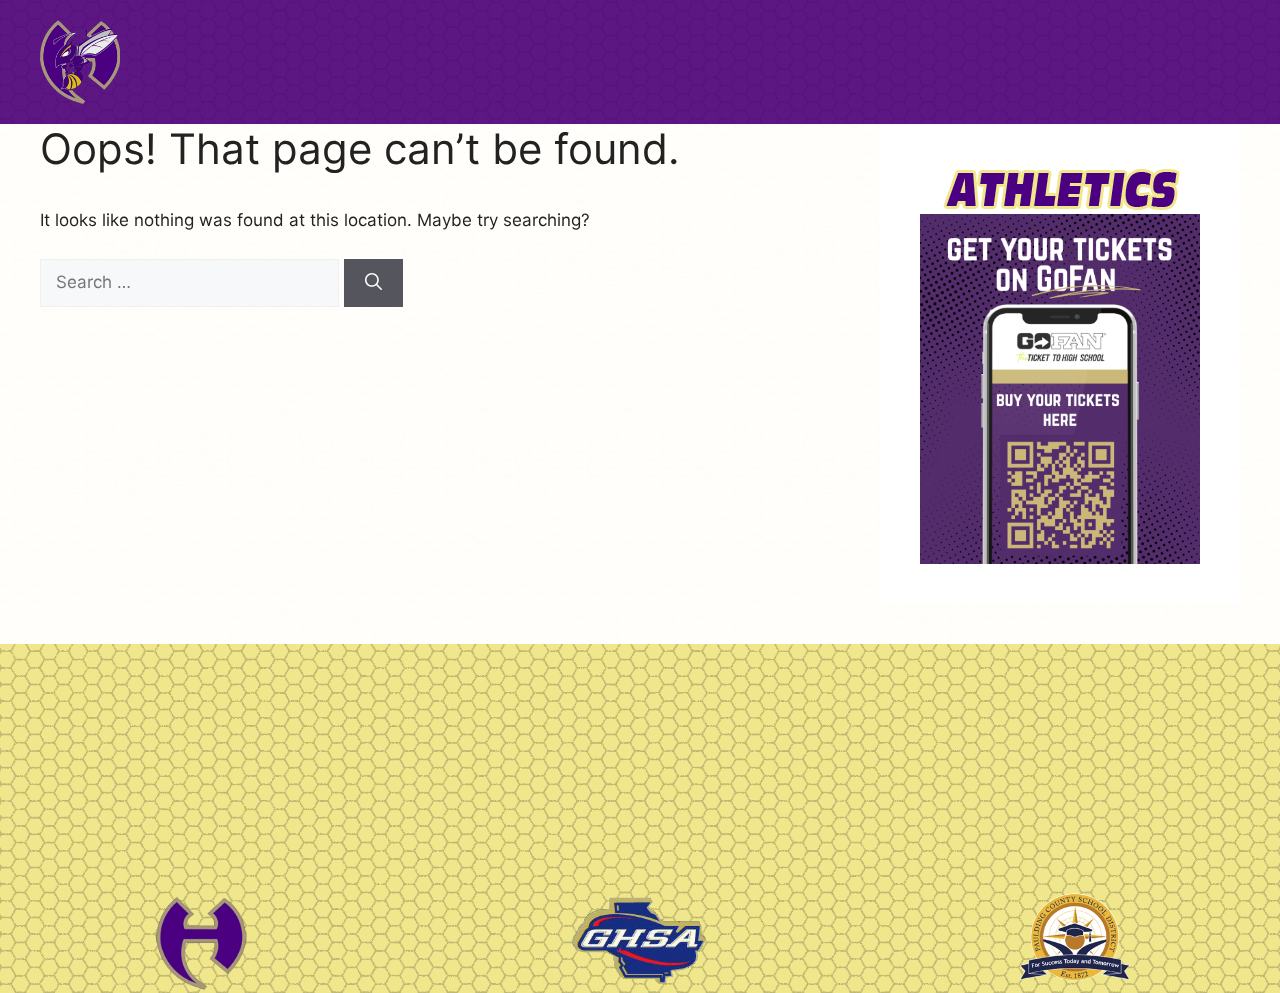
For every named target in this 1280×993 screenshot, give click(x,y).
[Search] (373, 283)
